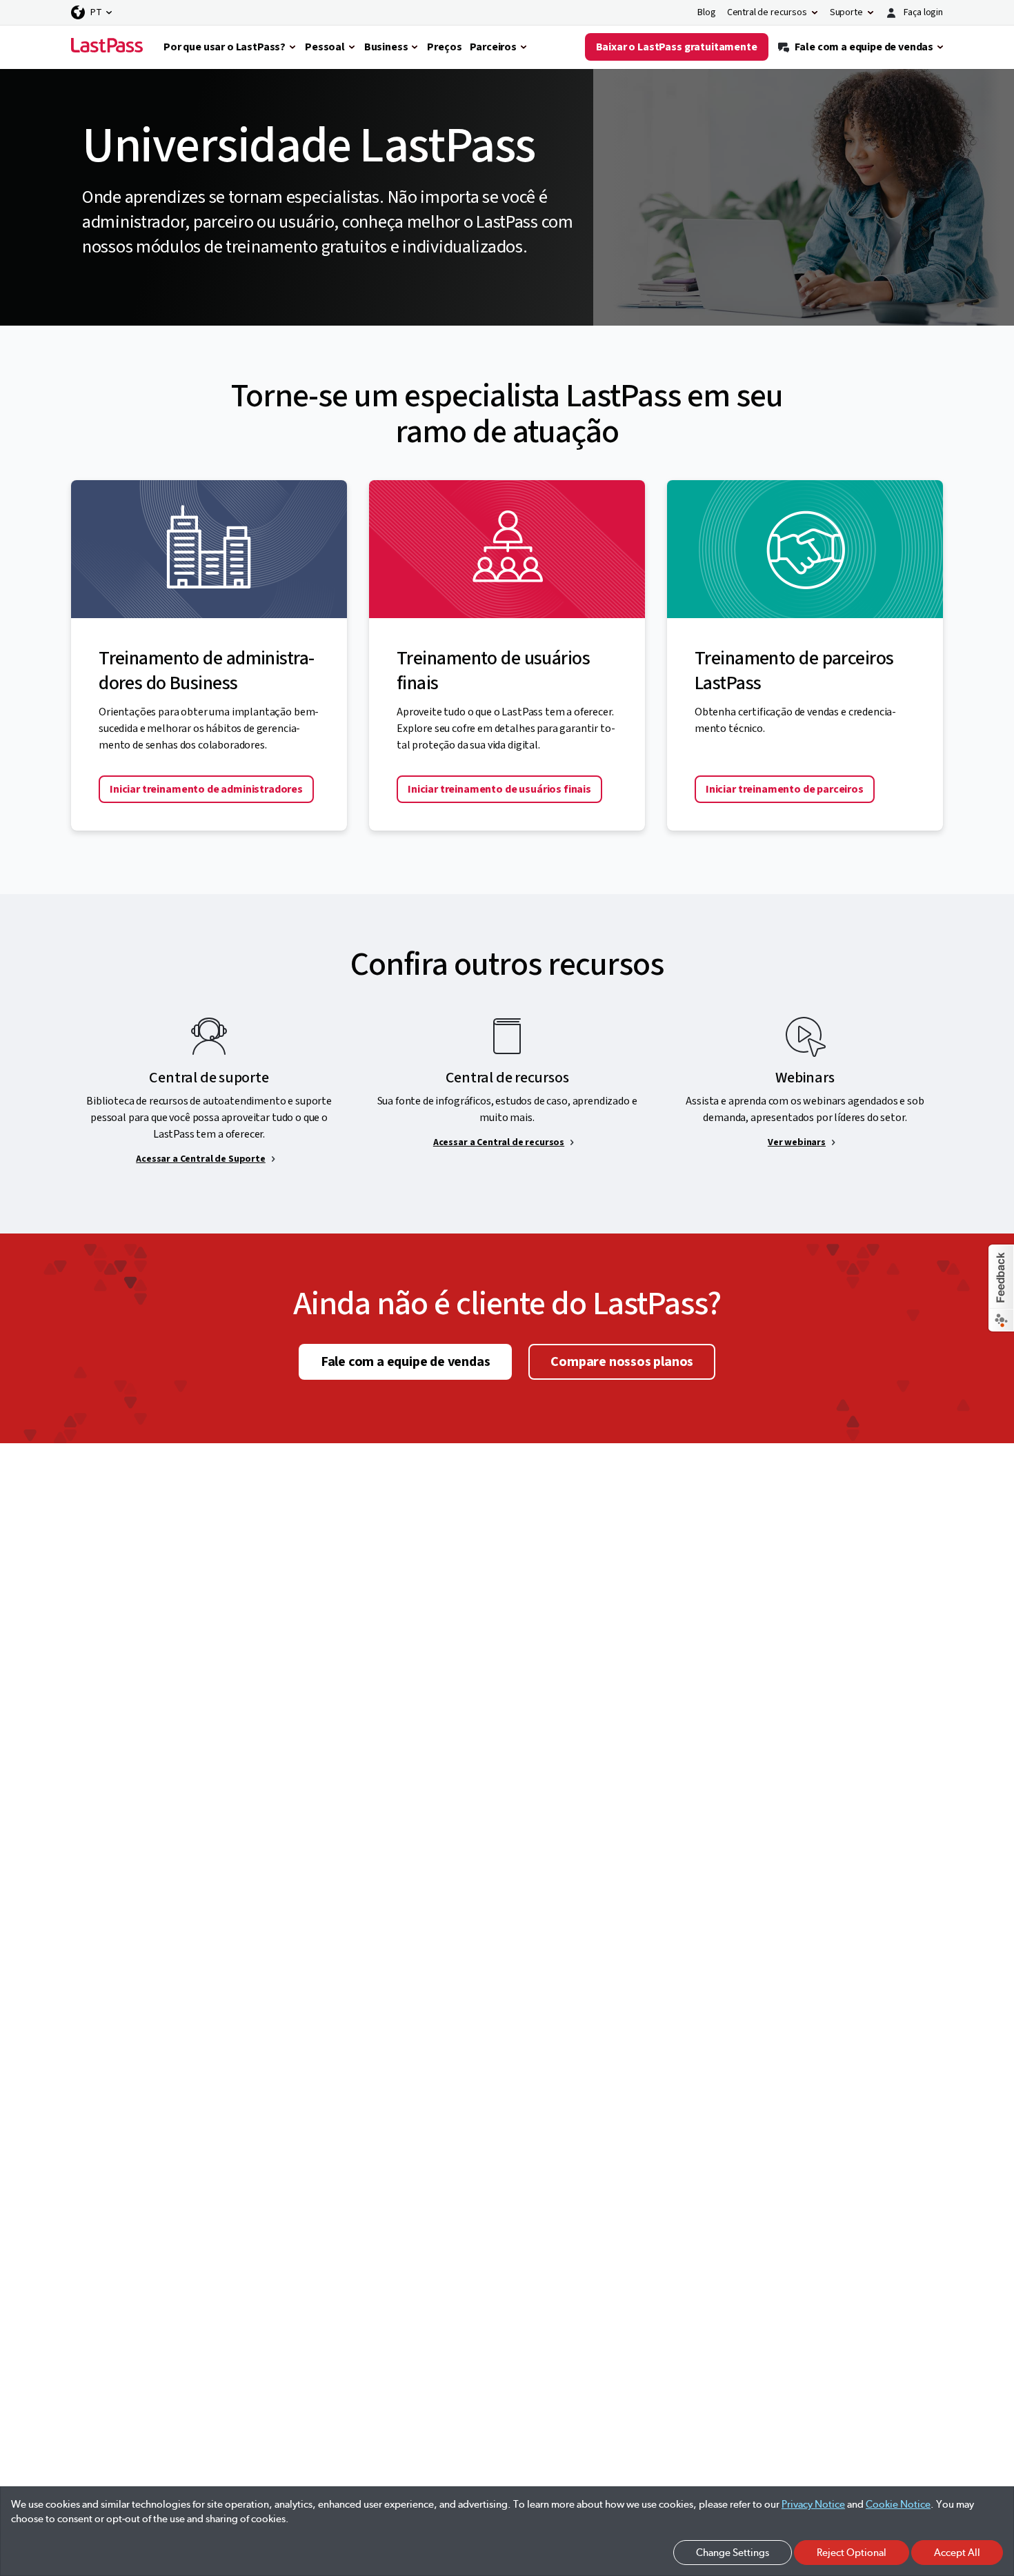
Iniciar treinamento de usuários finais (499, 789)
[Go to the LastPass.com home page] (107, 47)
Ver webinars (797, 1142)
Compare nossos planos (622, 1362)
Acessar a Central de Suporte (201, 1159)
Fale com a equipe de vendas (406, 1362)
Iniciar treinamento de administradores (206, 789)
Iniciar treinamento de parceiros (785, 789)
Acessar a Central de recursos (499, 1142)
